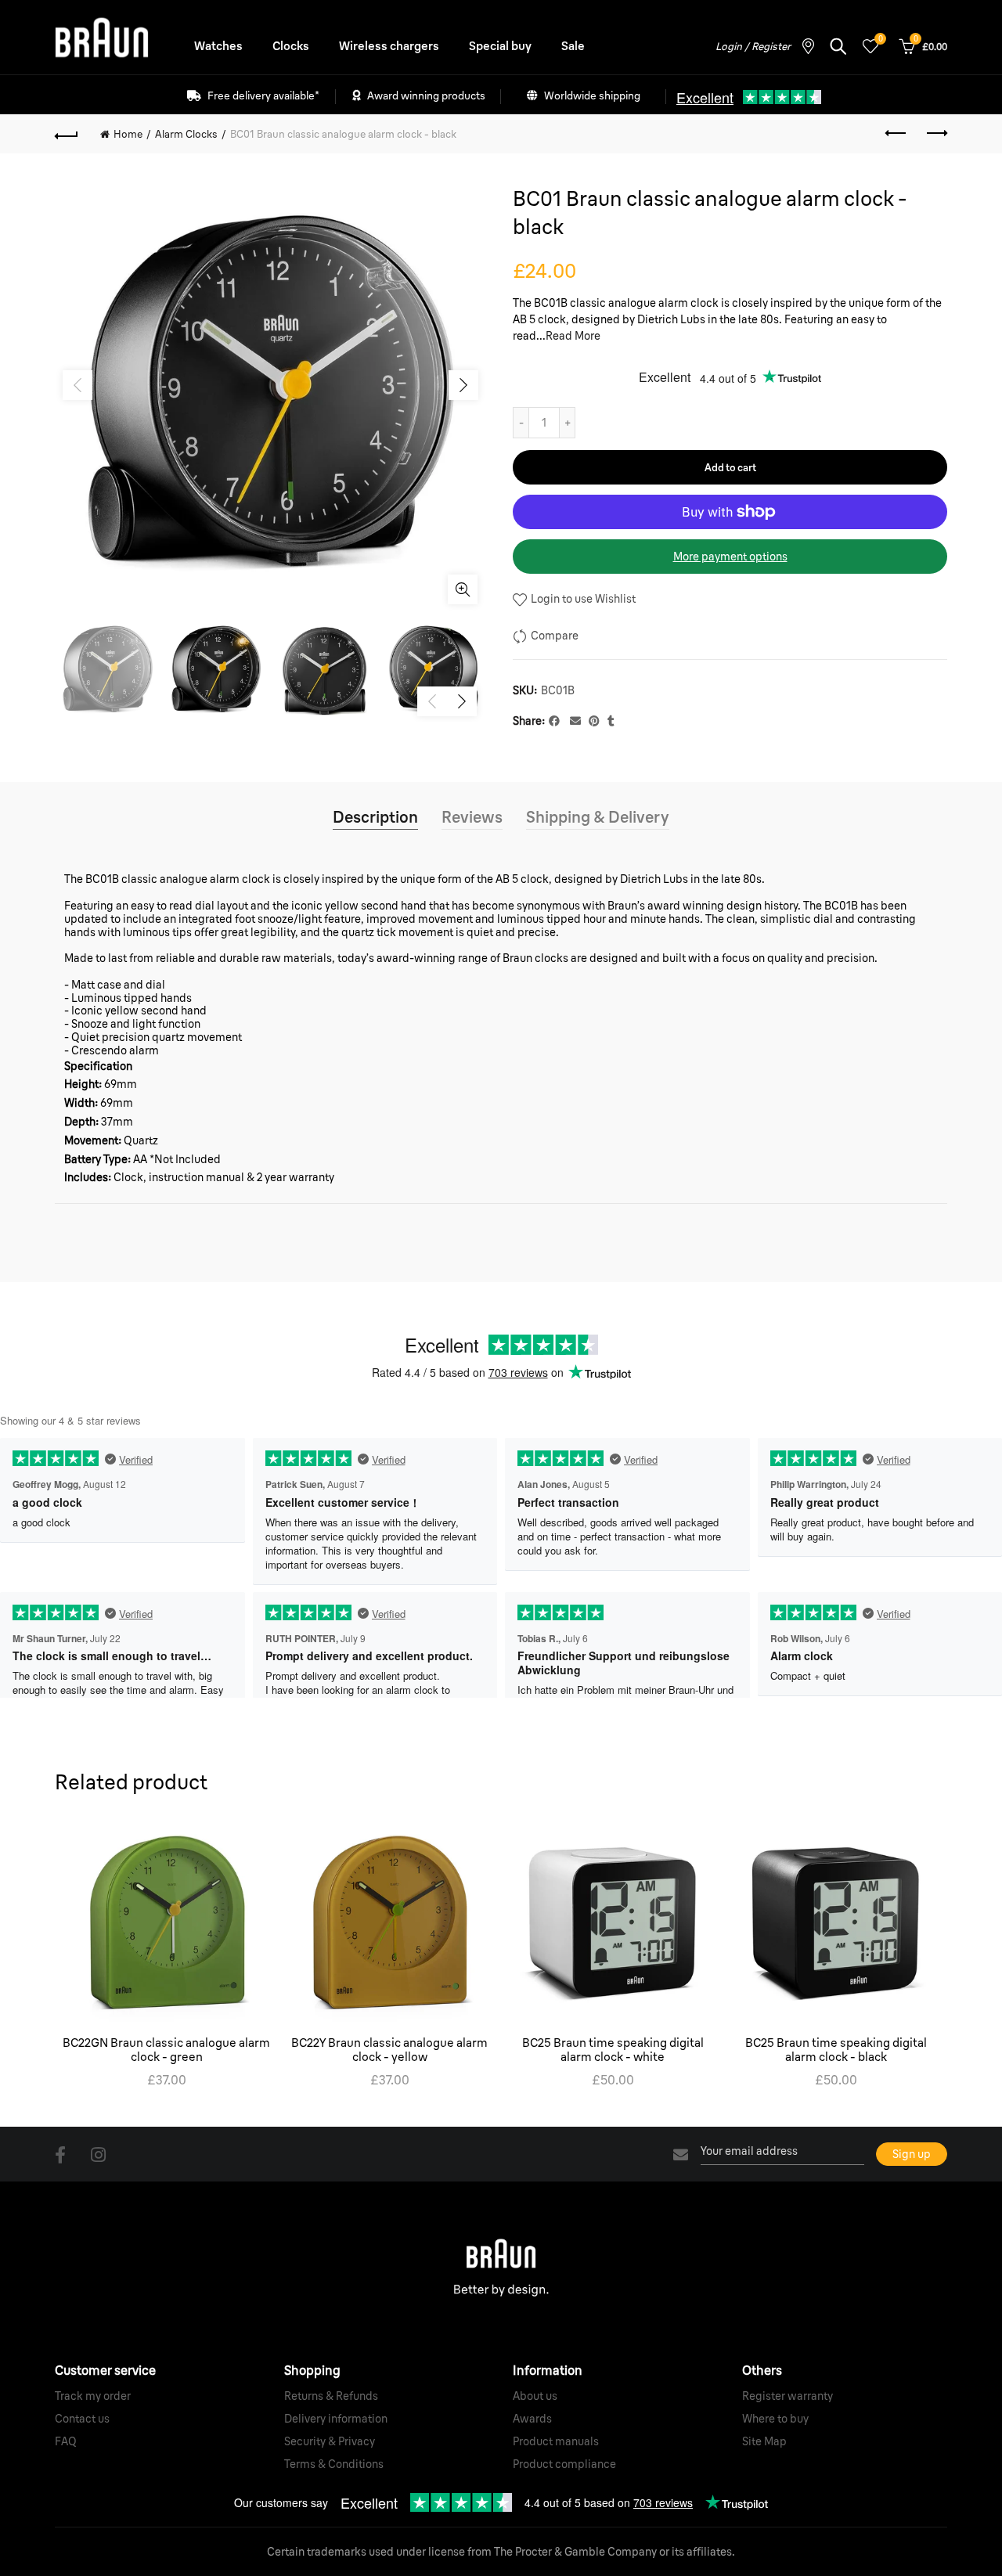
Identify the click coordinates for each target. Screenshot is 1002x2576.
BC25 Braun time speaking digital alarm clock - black (836, 2050)
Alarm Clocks (186, 134)
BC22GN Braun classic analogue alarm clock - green (166, 2050)
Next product (935, 134)
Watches (218, 46)
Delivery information (336, 2419)
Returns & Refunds (331, 2396)
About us (535, 2396)
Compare (555, 636)
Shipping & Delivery (598, 817)
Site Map (764, 2441)
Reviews (472, 817)
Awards (532, 2419)
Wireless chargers (389, 46)
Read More (573, 336)
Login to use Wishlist (582, 599)
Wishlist (880, 39)
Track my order (93, 2396)
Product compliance (564, 2464)
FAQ (66, 2441)
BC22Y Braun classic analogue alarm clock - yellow (389, 2050)
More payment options (730, 557)
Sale (573, 46)
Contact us (82, 2419)
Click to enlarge (463, 589)
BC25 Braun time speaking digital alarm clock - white (613, 2050)
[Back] (67, 134)
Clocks (291, 46)
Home (128, 134)
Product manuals (556, 2441)
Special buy (500, 46)
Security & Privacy (330, 2441)
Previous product (896, 134)
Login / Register (753, 46)
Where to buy (775, 2419)
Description (375, 817)
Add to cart (730, 467)
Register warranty (788, 2396)
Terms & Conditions (334, 2464)
